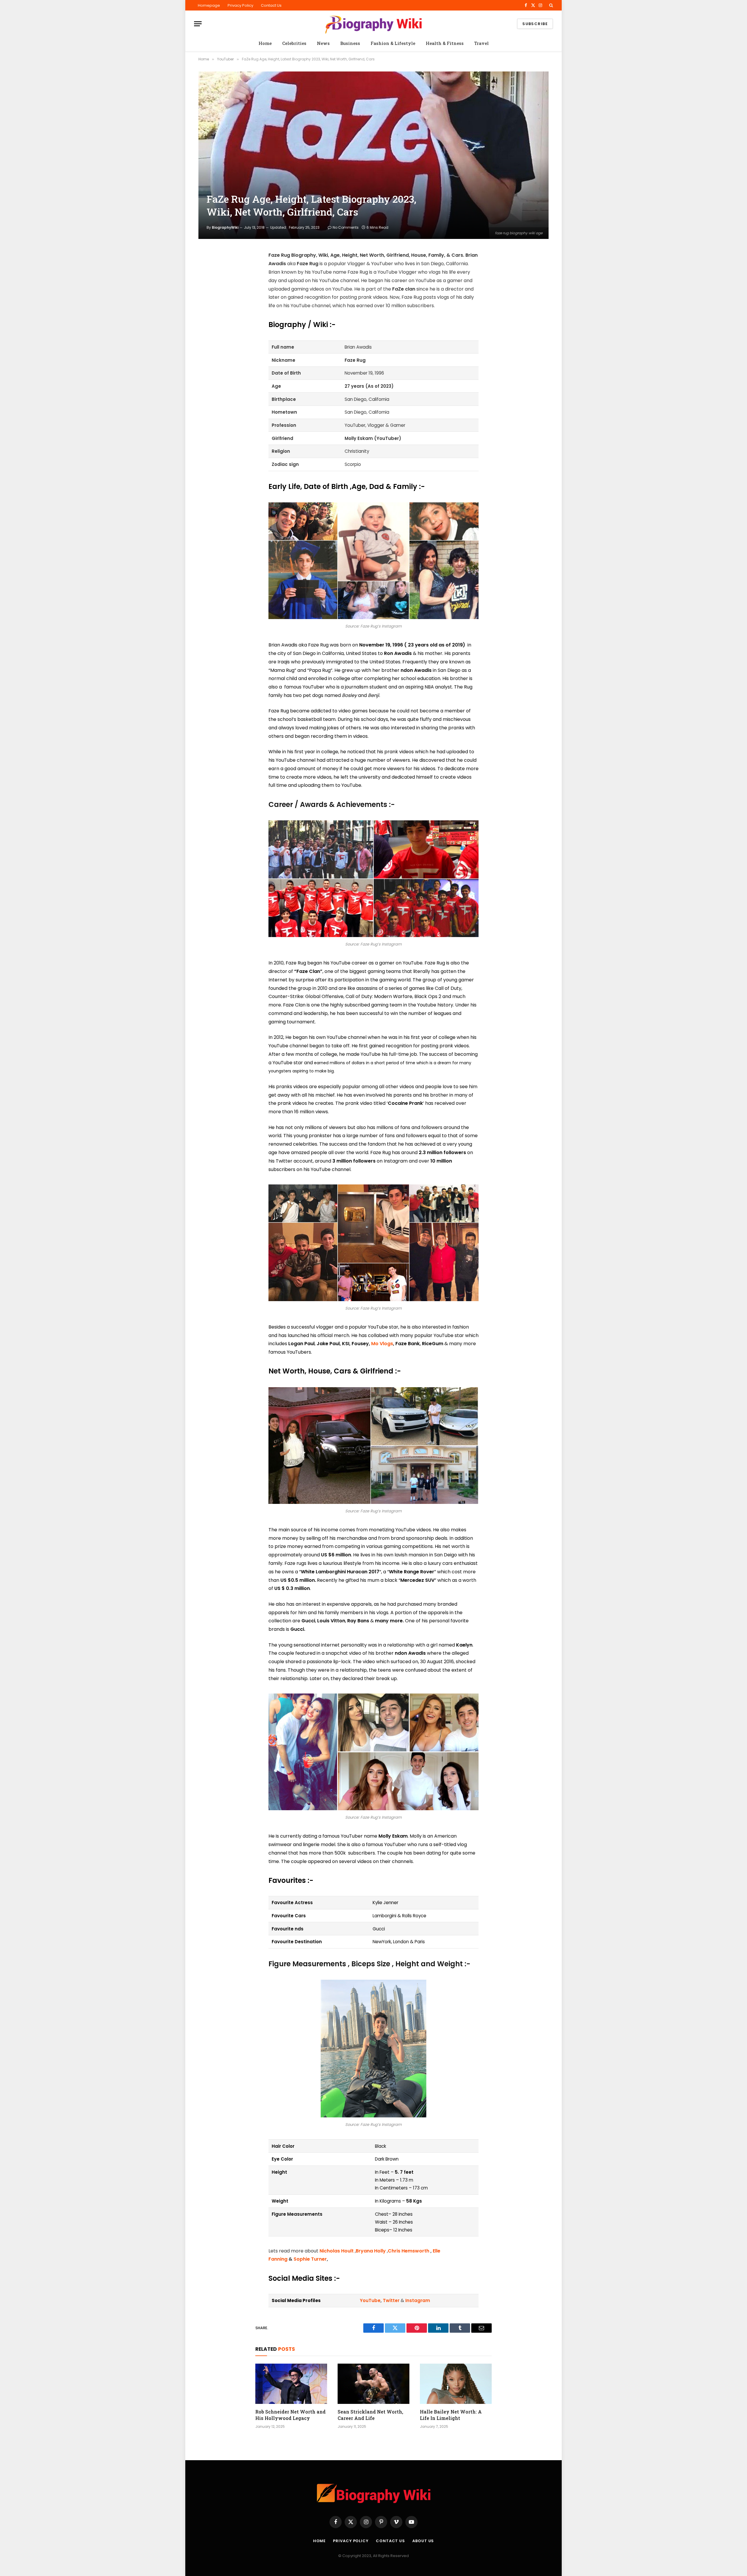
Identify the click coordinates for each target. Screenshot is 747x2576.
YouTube (370, 2300)
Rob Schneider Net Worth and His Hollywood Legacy (290, 2415)
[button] (550, 5)
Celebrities (294, 43)
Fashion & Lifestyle (393, 43)
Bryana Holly (371, 2251)
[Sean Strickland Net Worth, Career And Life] (373, 2384)
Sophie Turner (310, 2259)
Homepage (209, 5)
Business (350, 43)
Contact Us (271, 5)
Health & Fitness (445, 43)
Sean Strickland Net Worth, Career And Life (370, 2415)
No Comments (346, 227)
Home (265, 43)
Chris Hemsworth (409, 2251)
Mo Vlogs (382, 1344)
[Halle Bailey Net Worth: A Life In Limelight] (456, 2384)
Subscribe (535, 24)
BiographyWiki (225, 227)
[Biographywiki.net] (373, 24)
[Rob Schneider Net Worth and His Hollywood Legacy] (291, 2384)
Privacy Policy (240, 5)
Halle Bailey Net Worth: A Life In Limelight (451, 2415)
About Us (423, 2541)
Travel (481, 43)
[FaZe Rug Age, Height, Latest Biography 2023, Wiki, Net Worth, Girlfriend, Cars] (373, 155)
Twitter (391, 2300)
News (323, 43)
